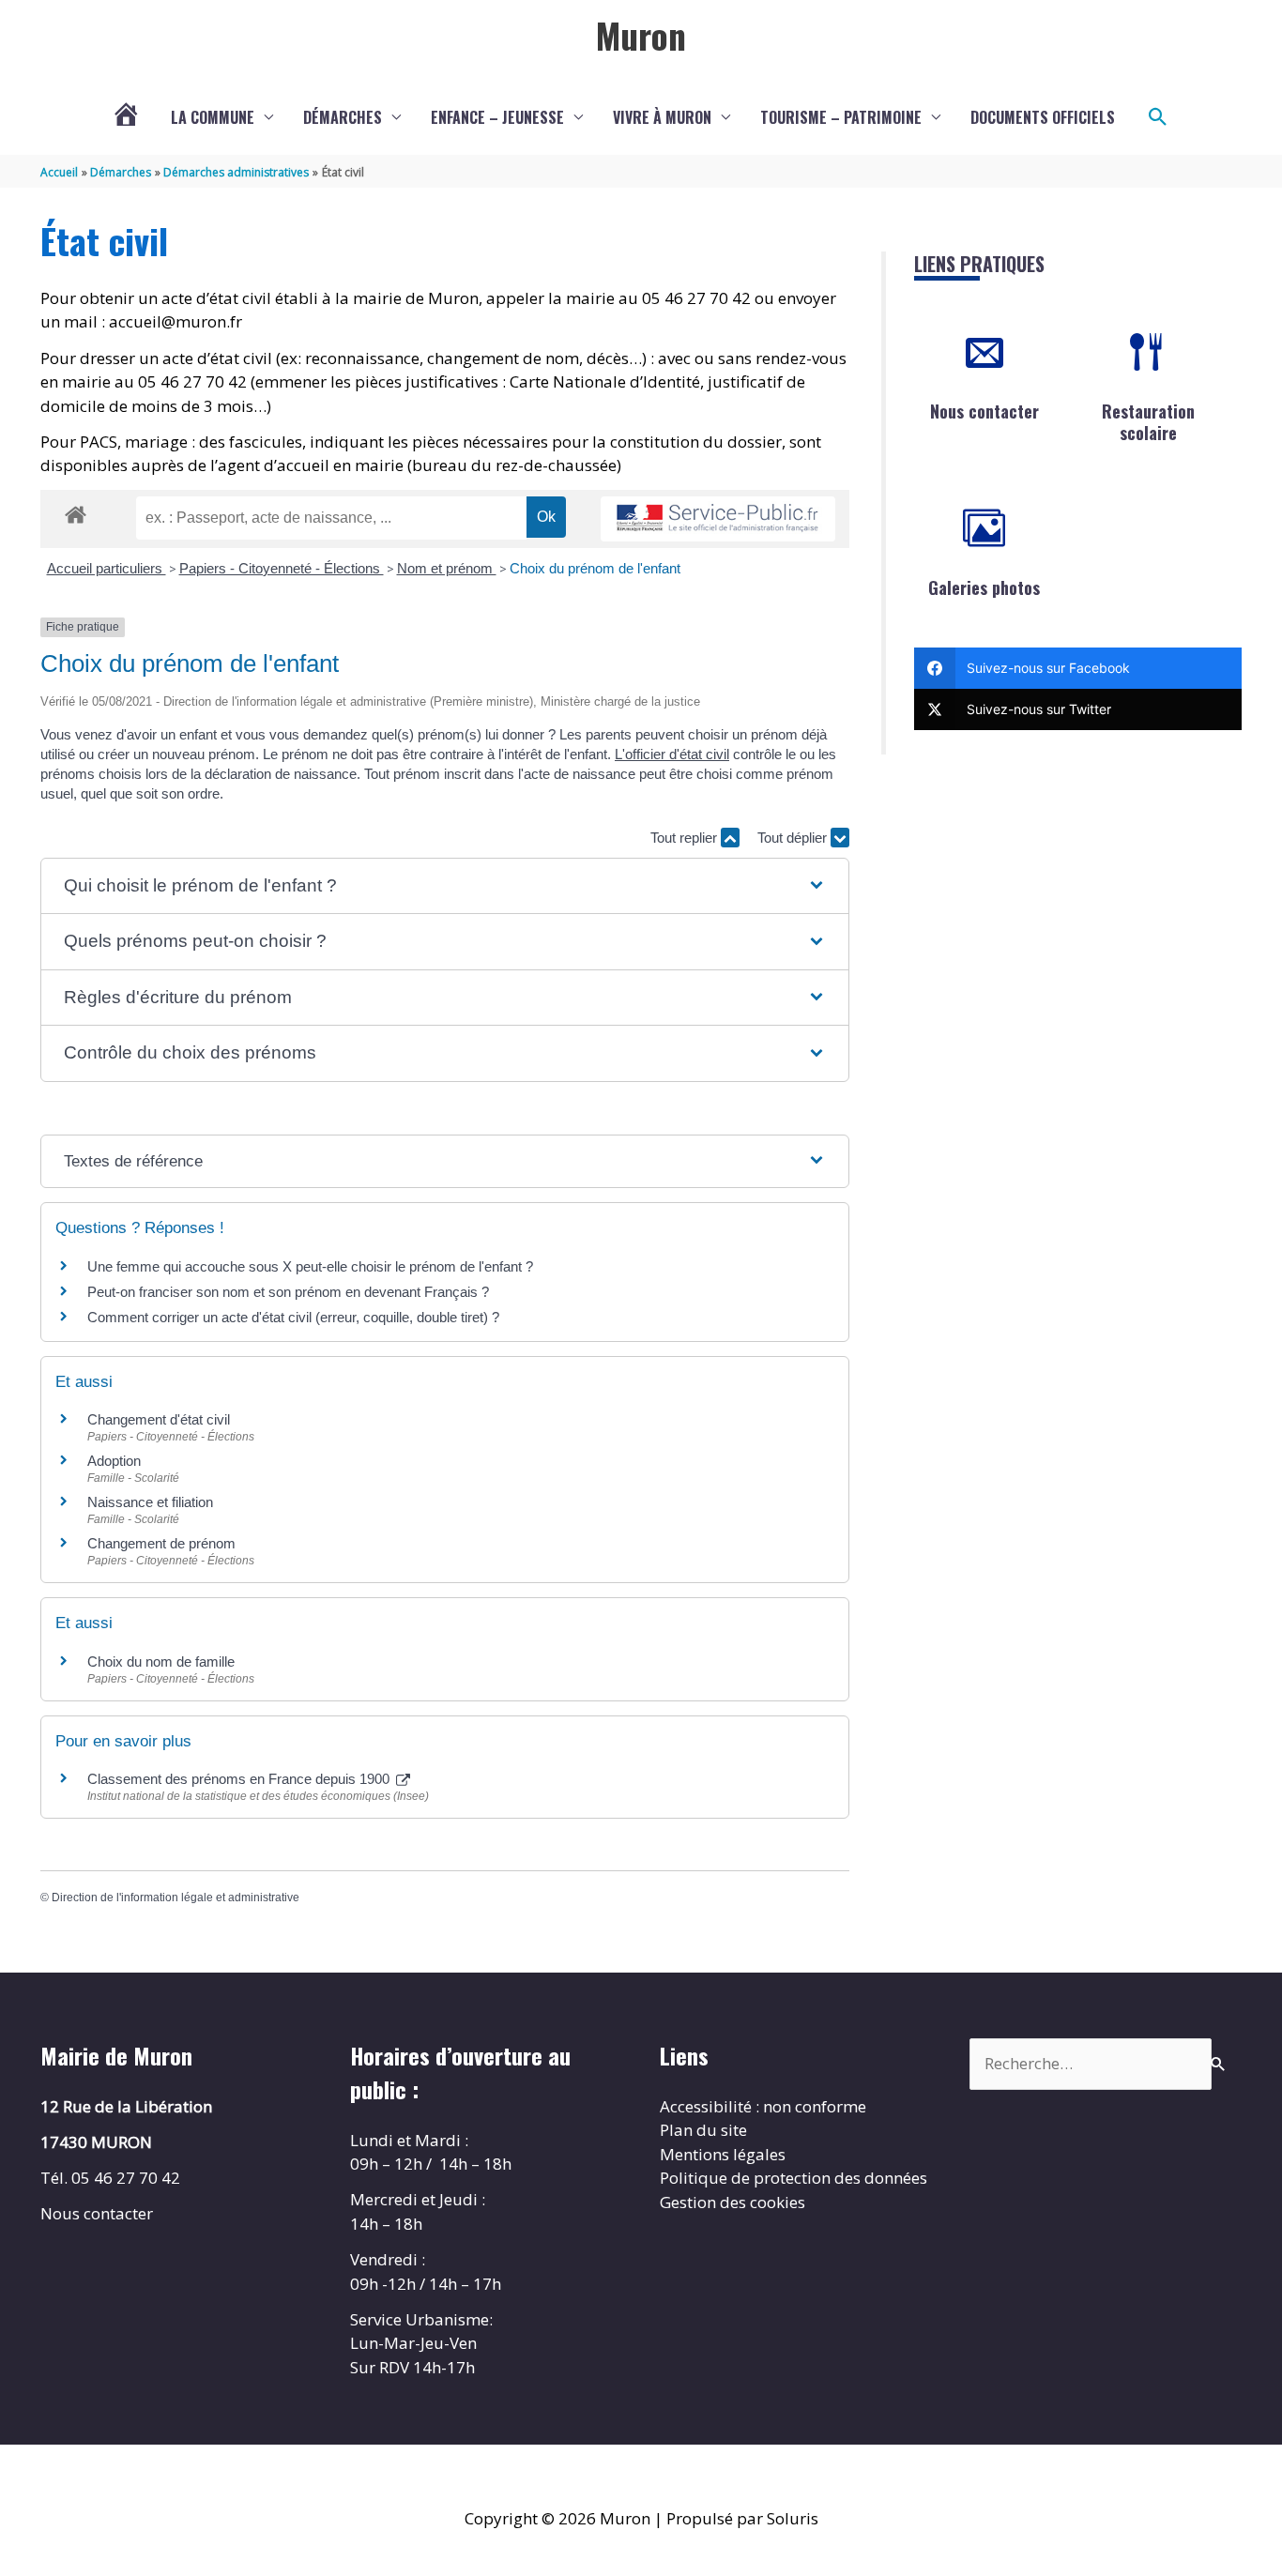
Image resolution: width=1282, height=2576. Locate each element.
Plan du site (703, 2130)
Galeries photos (984, 587)
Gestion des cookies (733, 2202)
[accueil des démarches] (76, 511)
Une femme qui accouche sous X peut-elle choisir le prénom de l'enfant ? (310, 1266)
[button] (1158, 117)
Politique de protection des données (794, 2178)
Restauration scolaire (1148, 422)
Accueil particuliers (107, 568)
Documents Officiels (1043, 117)
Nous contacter (984, 411)
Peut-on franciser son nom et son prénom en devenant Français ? (288, 1292)
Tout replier (686, 838)
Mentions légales (723, 2154)
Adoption (114, 1461)
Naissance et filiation (150, 1502)
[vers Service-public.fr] (718, 519)
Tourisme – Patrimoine (841, 117)
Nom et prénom (447, 568)
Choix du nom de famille (161, 1661)
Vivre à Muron (662, 117)
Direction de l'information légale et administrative (176, 1898)
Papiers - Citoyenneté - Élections (282, 568)
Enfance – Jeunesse (497, 117)
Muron (641, 35)
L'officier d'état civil (672, 754)
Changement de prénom (161, 1543)
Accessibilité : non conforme (763, 2106)
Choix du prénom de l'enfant (595, 568)
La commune (213, 117)
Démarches (343, 117)
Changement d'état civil (159, 1419)
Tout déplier (794, 838)
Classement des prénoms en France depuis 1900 (240, 1779)
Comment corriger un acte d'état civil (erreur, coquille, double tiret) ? (293, 1317)
